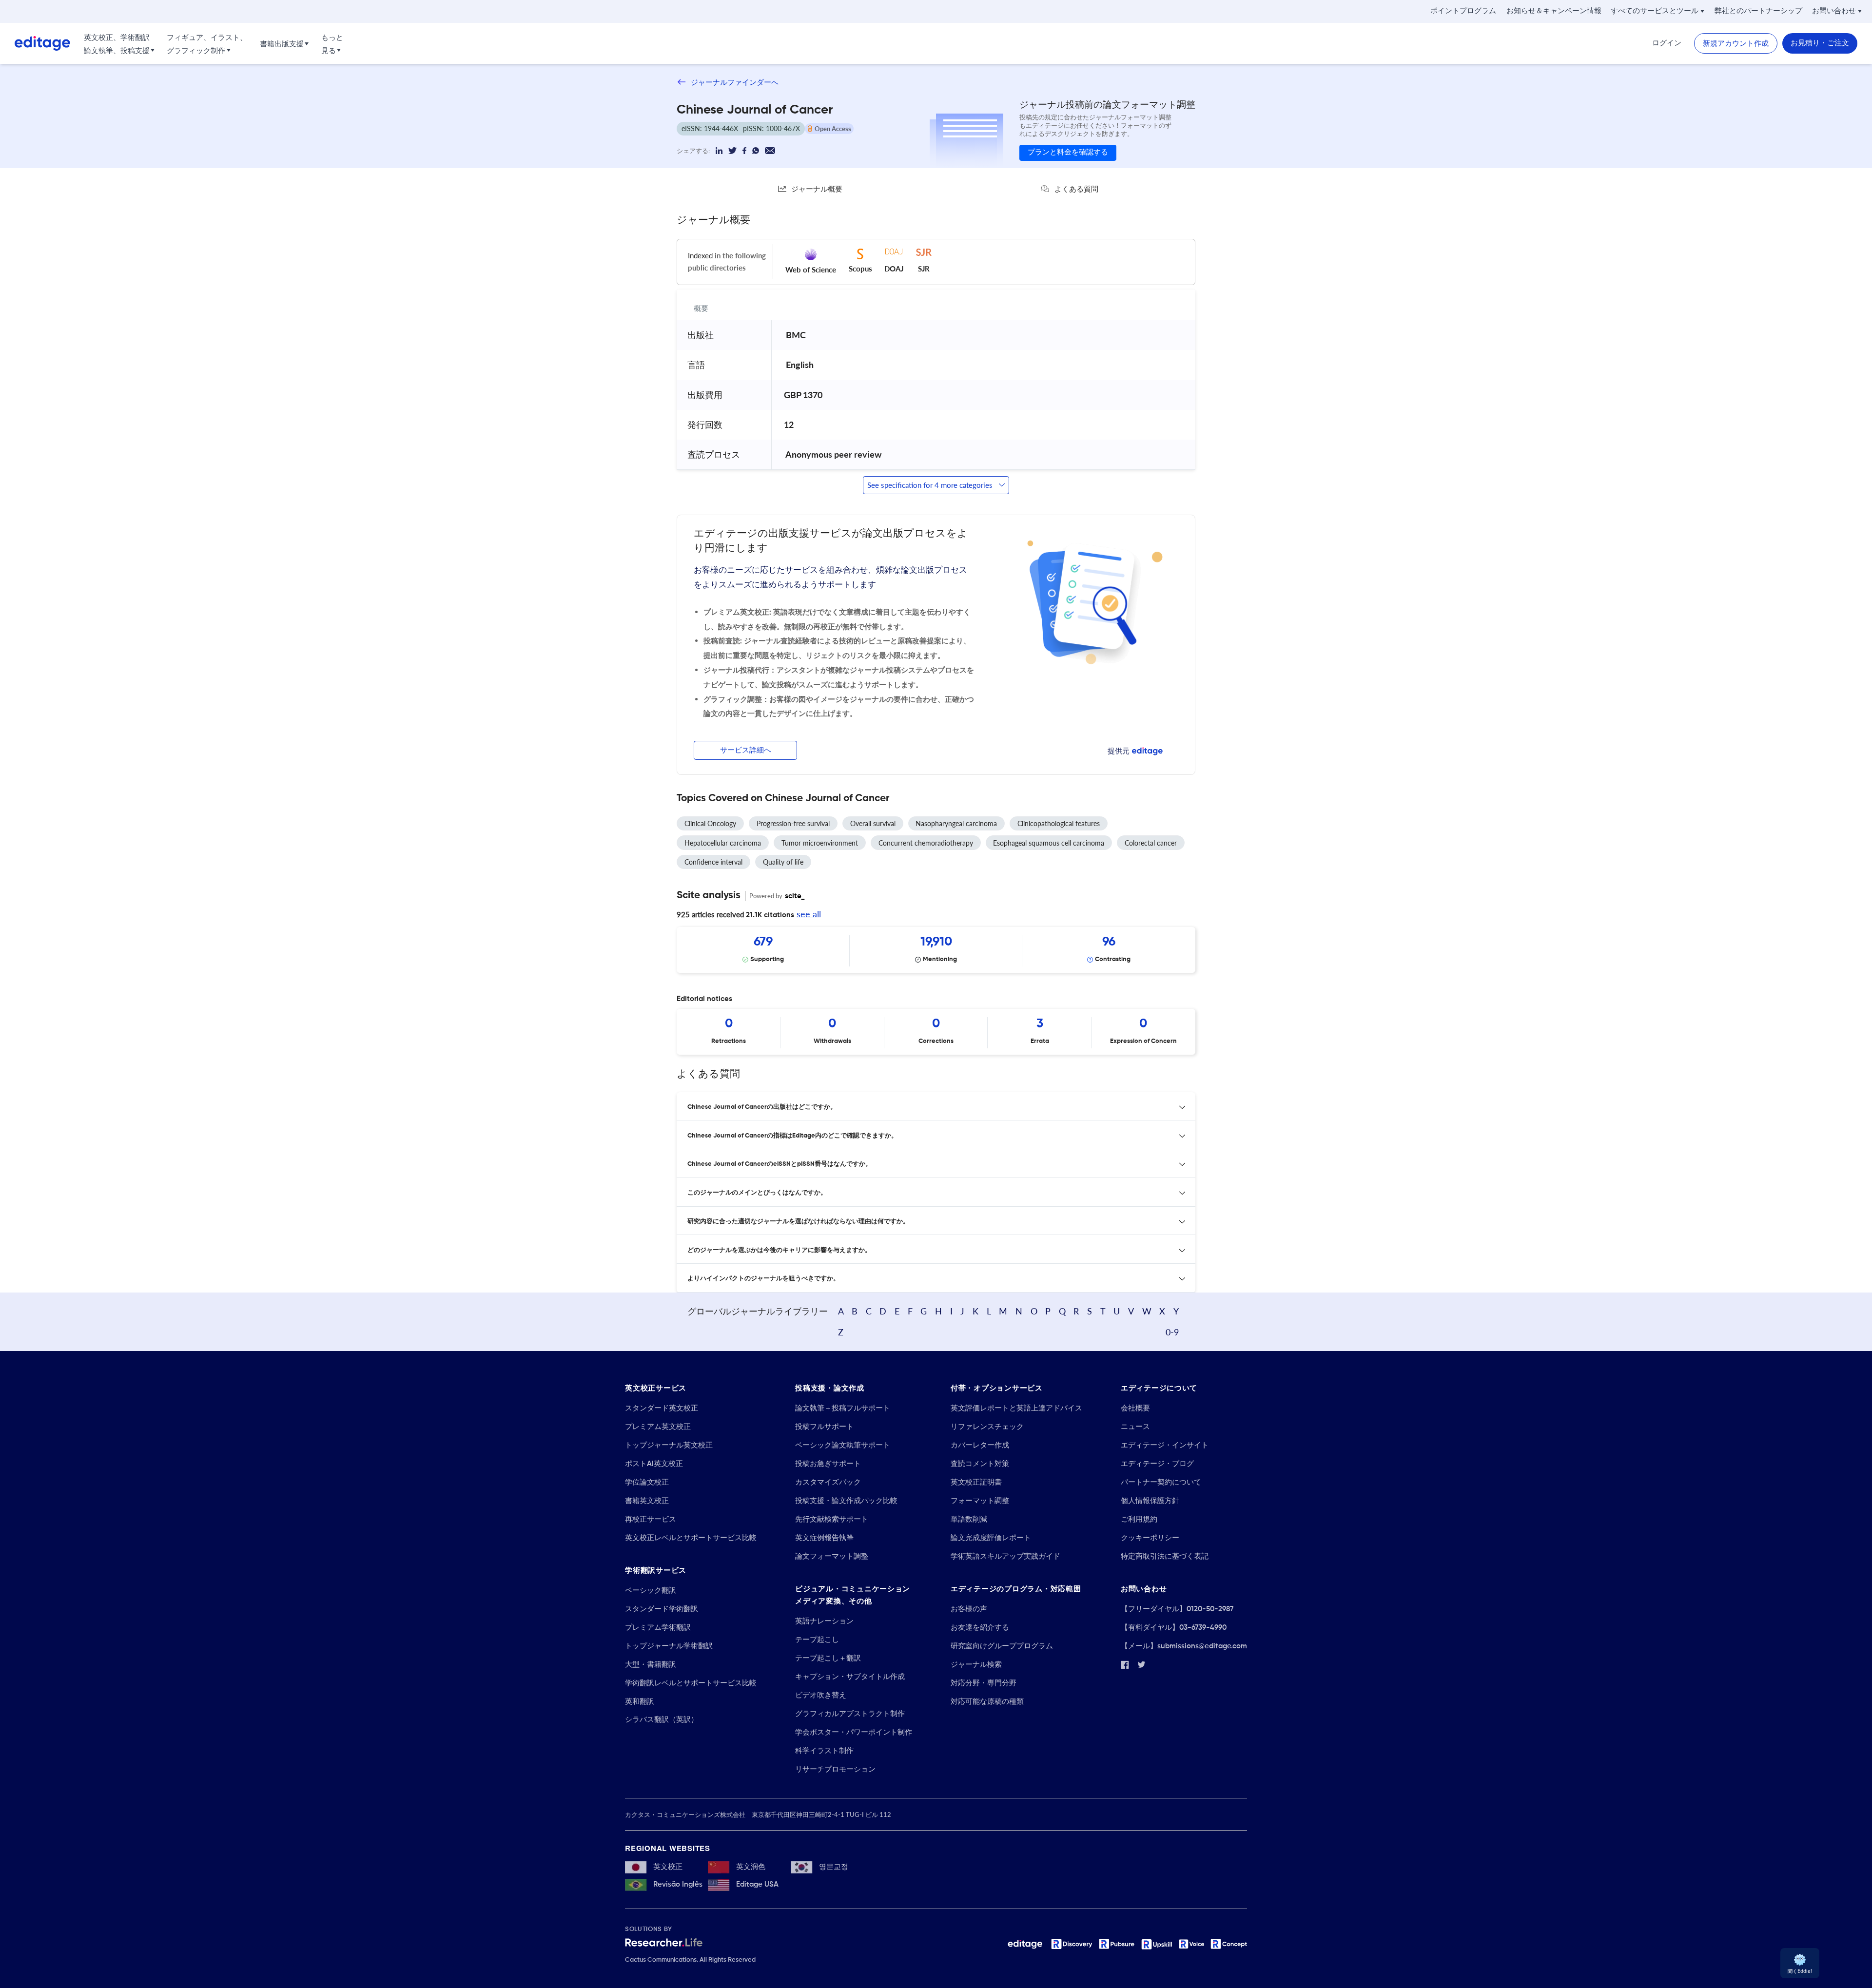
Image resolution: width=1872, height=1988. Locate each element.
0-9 (1172, 1332)
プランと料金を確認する (1068, 152)
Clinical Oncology (710, 823)
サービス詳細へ (746, 750)
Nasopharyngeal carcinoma (956, 823)
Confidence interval (713, 862)
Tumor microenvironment (820, 843)
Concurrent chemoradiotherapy (926, 843)
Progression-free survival (793, 823)
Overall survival (873, 823)
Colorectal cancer (1151, 843)
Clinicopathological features (1059, 823)
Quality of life (783, 862)
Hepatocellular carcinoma (723, 843)
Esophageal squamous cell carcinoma (1049, 843)
